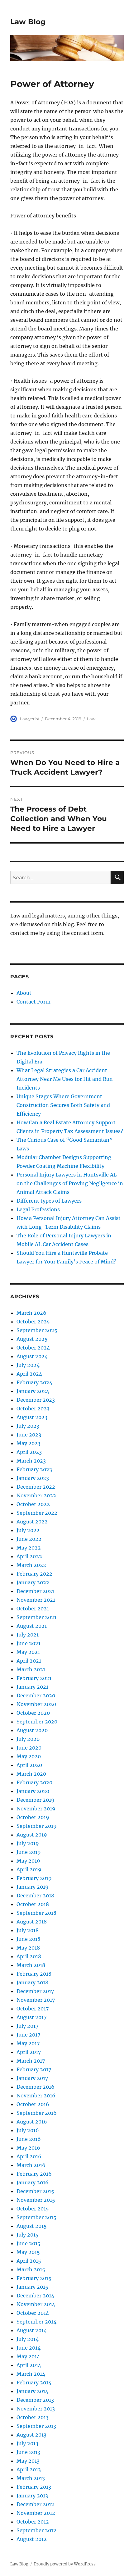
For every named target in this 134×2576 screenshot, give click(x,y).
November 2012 (36, 2513)
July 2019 (28, 1843)
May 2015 (28, 2252)
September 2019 (37, 1826)
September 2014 (36, 2322)
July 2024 (28, 1365)
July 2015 (28, 2235)
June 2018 (29, 1939)
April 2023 (29, 1452)
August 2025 (32, 1339)
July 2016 (28, 2130)
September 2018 (36, 1913)
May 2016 (28, 2148)
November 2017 (36, 2000)
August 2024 (32, 1356)
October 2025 (33, 1322)
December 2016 (36, 2087)
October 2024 (33, 1348)
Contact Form (33, 1002)
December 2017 (35, 1991)
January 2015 (32, 2287)
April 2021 (29, 1661)
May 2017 (28, 2043)
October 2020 (33, 1713)
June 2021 (29, 1643)
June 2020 (29, 1748)
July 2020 (28, 1739)
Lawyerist (30, 719)
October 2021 (33, 1609)
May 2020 (29, 1756)
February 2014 (34, 2383)
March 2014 (31, 2374)
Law (91, 719)
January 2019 (33, 1887)
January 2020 (33, 1791)
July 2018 (28, 1930)
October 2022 (33, 1504)
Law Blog (28, 22)
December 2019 (36, 1800)
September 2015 (36, 2217)
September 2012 (36, 2530)
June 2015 (29, 2243)
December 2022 (36, 1487)
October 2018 (33, 1904)
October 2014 (33, 2313)
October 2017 (33, 2009)
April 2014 (29, 2365)
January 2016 (33, 2182)
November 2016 (36, 2096)
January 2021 (32, 1687)
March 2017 (31, 2061)
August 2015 (32, 2226)
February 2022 (34, 1574)
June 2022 (29, 1539)
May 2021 (28, 1652)
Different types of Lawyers (49, 1201)
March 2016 (31, 2165)
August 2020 (32, 1730)
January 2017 (32, 2078)
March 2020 (31, 1774)
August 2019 (32, 1835)
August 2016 (32, 2122)
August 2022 (32, 1522)
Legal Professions (38, 1209)
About (24, 993)
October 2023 (33, 1409)
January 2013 (32, 2496)
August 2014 (32, 2330)
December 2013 (35, 2400)
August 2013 (31, 2435)
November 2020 (36, 1704)
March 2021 (31, 1669)
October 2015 (33, 2209)
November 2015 (36, 2200)
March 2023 (31, 1461)
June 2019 (29, 1852)
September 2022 (37, 1513)
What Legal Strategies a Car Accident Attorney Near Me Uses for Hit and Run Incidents (65, 1079)
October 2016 (33, 2104)
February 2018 (34, 1974)
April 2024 (29, 1374)
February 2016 (34, 2174)
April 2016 (29, 2156)
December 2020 (36, 1695)
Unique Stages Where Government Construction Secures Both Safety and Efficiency (63, 1105)
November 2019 (36, 1809)
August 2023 (32, 1417)
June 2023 (29, 1435)
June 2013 (28, 2452)
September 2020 (37, 1722)
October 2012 (33, 2522)
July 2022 (28, 1530)
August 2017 (31, 2017)
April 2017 (29, 2052)
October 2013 (33, 2417)
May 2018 (28, 1948)
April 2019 (29, 1869)
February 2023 (34, 1469)
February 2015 (34, 2278)
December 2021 (35, 1591)
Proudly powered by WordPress (65, 2564)
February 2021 (34, 1678)
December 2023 (36, 1400)
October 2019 (33, 1817)
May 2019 (28, 1861)
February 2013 (34, 2487)
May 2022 (29, 1548)
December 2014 (35, 2296)
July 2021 (28, 1635)
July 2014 (28, 2339)
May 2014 (28, 2356)
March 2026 (31, 1313)
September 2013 (36, 2426)
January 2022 (33, 1582)
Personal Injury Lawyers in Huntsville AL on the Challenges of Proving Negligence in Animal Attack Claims (70, 1183)
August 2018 (32, 1922)
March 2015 (31, 2269)
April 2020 (29, 1765)
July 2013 (27, 2443)
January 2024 (33, 1391)
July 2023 (28, 1426)
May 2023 (29, 1443)
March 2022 (31, 1565)
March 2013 (31, 2478)
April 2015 (29, 2261)
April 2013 (29, 2469)
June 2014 (29, 2348)
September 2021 (36, 1617)
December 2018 (35, 1896)
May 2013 (28, 2461)
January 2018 (32, 1982)
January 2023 (33, 1478)
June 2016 (29, 2139)
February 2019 (34, 1878)
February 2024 (34, 1382)
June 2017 (28, 2035)
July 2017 (27, 2026)
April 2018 (29, 1956)
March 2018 (31, 1965)
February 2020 (34, 1782)
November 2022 (36, 1495)
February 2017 (34, 2069)
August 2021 (32, 1626)
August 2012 (32, 2539)
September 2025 (37, 1330)
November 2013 (36, 2409)
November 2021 (36, 1600)
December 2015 (35, 2191)
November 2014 (36, 2304)
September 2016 (37, 2113)
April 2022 (29, 1556)
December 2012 (35, 2504)
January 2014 (32, 2391)
